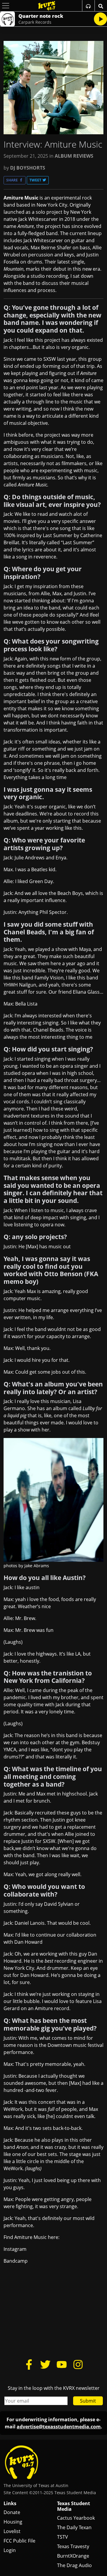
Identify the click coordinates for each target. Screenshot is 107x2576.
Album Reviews (74, 156)
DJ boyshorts (28, 168)
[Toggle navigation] (6, 6)
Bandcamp (16, 2261)
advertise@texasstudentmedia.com (59, 2427)
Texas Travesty (73, 2546)
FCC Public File (19, 2541)
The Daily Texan (74, 2527)
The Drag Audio (74, 2565)
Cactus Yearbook (76, 2518)
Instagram (15, 2249)
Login (10, 2550)
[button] (15, 180)
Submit (88, 2401)
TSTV (63, 2537)
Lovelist (12, 2531)
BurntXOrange (73, 2556)
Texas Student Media (74, 2506)
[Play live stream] (100, 19)
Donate (12, 2512)
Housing (13, 2522)
